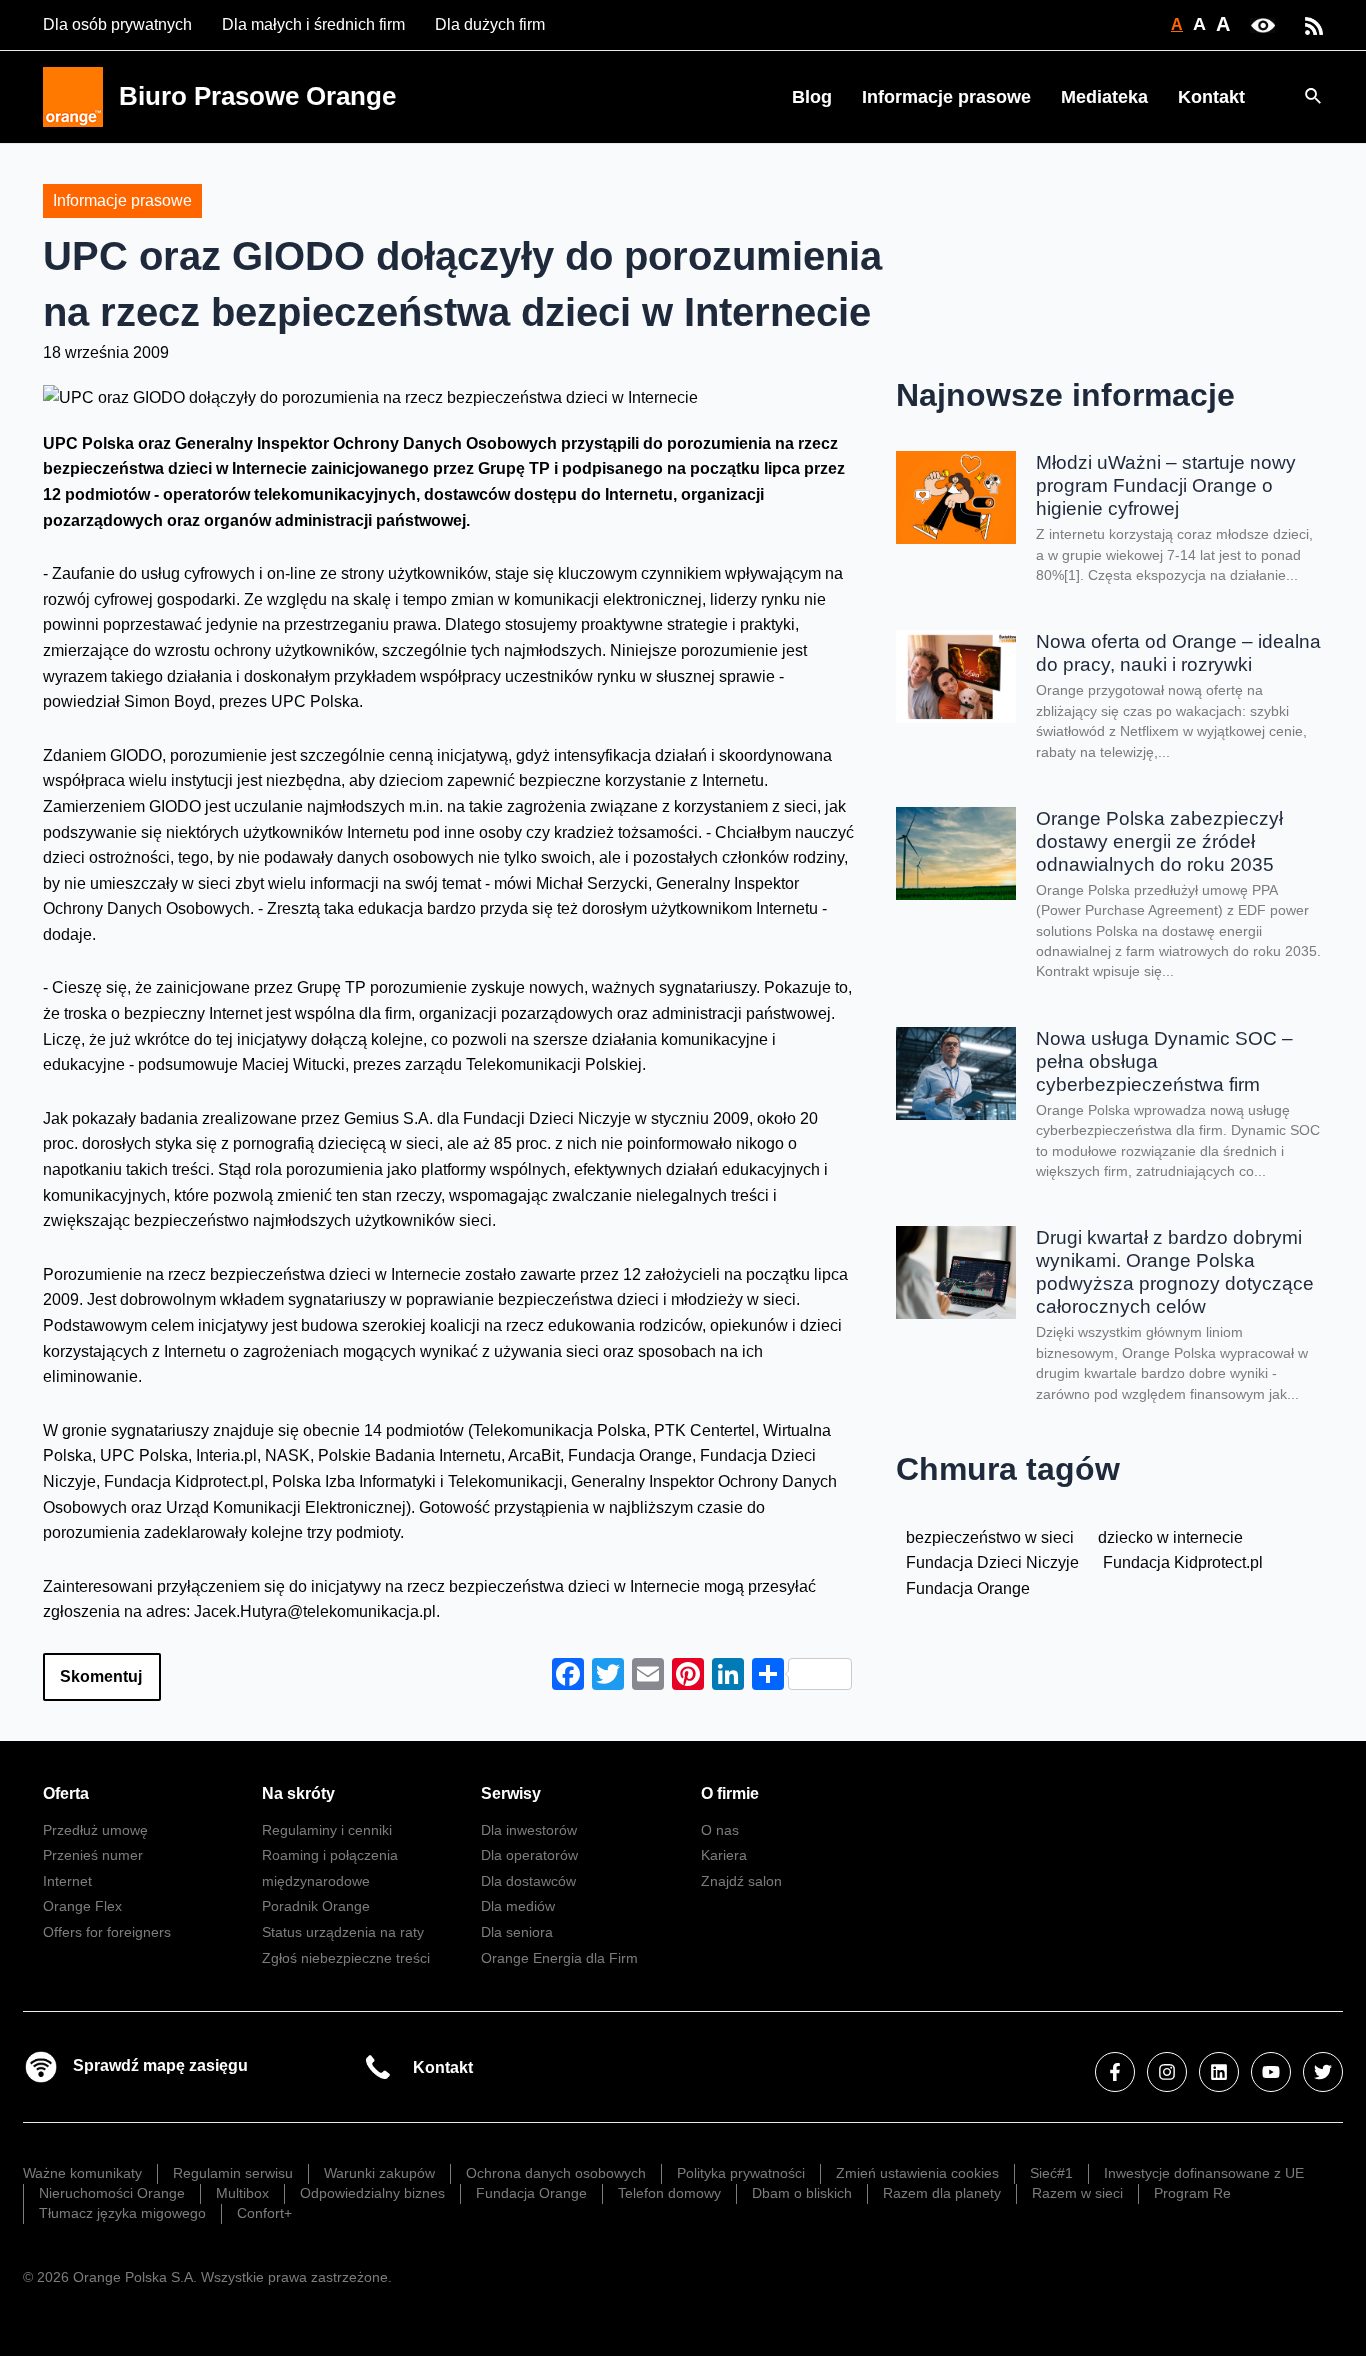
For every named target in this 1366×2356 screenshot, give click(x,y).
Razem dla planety (942, 2193)
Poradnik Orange (316, 1906)
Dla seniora (517, 1932)
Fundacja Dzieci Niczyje (992, 1562)
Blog (812, 97)
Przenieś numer (93, 1855)
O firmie (730, 1793)
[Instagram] (1167, 2072)
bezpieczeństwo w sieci (990, 1537)
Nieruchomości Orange (112, 2193)
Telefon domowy (669, 2193)
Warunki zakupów (379, 2173)
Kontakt (1211, 97)
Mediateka (1104, 97)
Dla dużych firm (490, 24)
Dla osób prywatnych (117, 24)
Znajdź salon (741, 1881)
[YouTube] (1271, 2072)
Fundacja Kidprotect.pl (1183, 1562)
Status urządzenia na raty (343, 1932)
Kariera (724, 1855)
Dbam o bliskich (802, 2193)
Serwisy (511, 1793)
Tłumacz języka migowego (122, 2213)
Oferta (66, 1793)
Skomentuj (101, 1676)
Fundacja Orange (968, 1588)
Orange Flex (82, 1906)
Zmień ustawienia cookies (917, 2173)
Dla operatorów (529, 1855)
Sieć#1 (1051, 2173)
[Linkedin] (1219, 2072)
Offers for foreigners (107, 1932)
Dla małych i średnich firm (313, 24)
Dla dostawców (528, 1881)
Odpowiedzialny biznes (372, 2193)
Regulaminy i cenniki (327, 1830)
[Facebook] (1115, 2072)
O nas (720, 1830)
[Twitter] (1323, 2072)
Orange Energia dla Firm (559, 1958)
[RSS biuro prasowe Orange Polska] (1314, 24)
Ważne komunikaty (82, 2173)
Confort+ (264, 2213)
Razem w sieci (1077, 2193)
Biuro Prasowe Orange (257, 96)
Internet (67, 1881)
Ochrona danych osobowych (556, 2173)
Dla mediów (518, 1906)
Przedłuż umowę (95, 1830)
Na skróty (298, 1793)
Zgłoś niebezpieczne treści (346, 1958)
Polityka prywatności (741, 2173)
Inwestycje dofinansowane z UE (1204, 2173)
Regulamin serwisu (233, 2173)
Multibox (242, 2193)
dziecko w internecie (1170, 1537)
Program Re (1192, 2193)
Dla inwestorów (529, 1830)
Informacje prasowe (946, 97)
